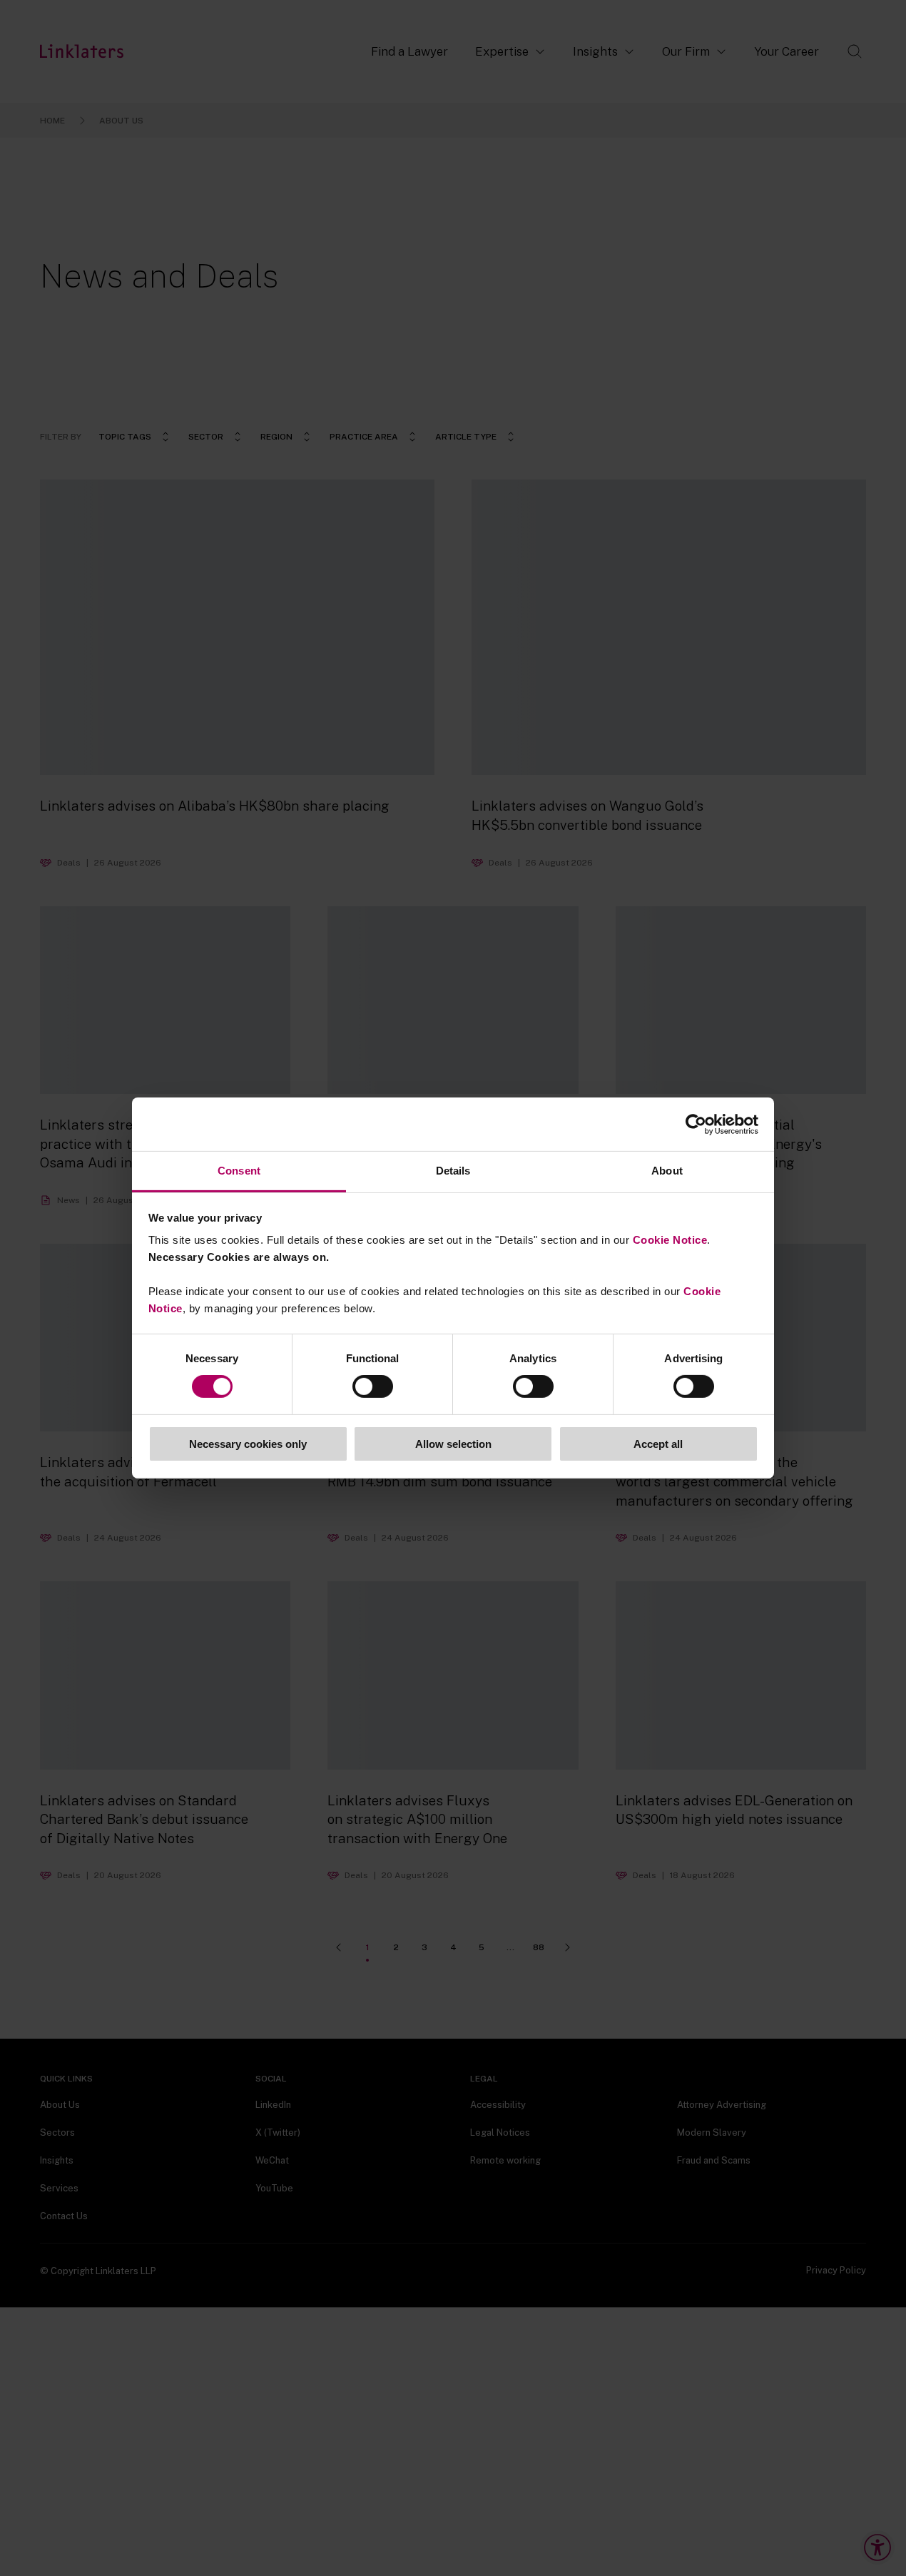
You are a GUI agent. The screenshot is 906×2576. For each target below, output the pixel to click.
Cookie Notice (670, 1240)
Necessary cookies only (248, 1444)
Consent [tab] (239, 1171)
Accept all (658, 1444)
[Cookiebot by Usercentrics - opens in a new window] (696, 1124)
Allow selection (453, 1444)
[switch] (373, 1386)
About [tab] (667, 1171)
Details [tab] (453, 1171)
